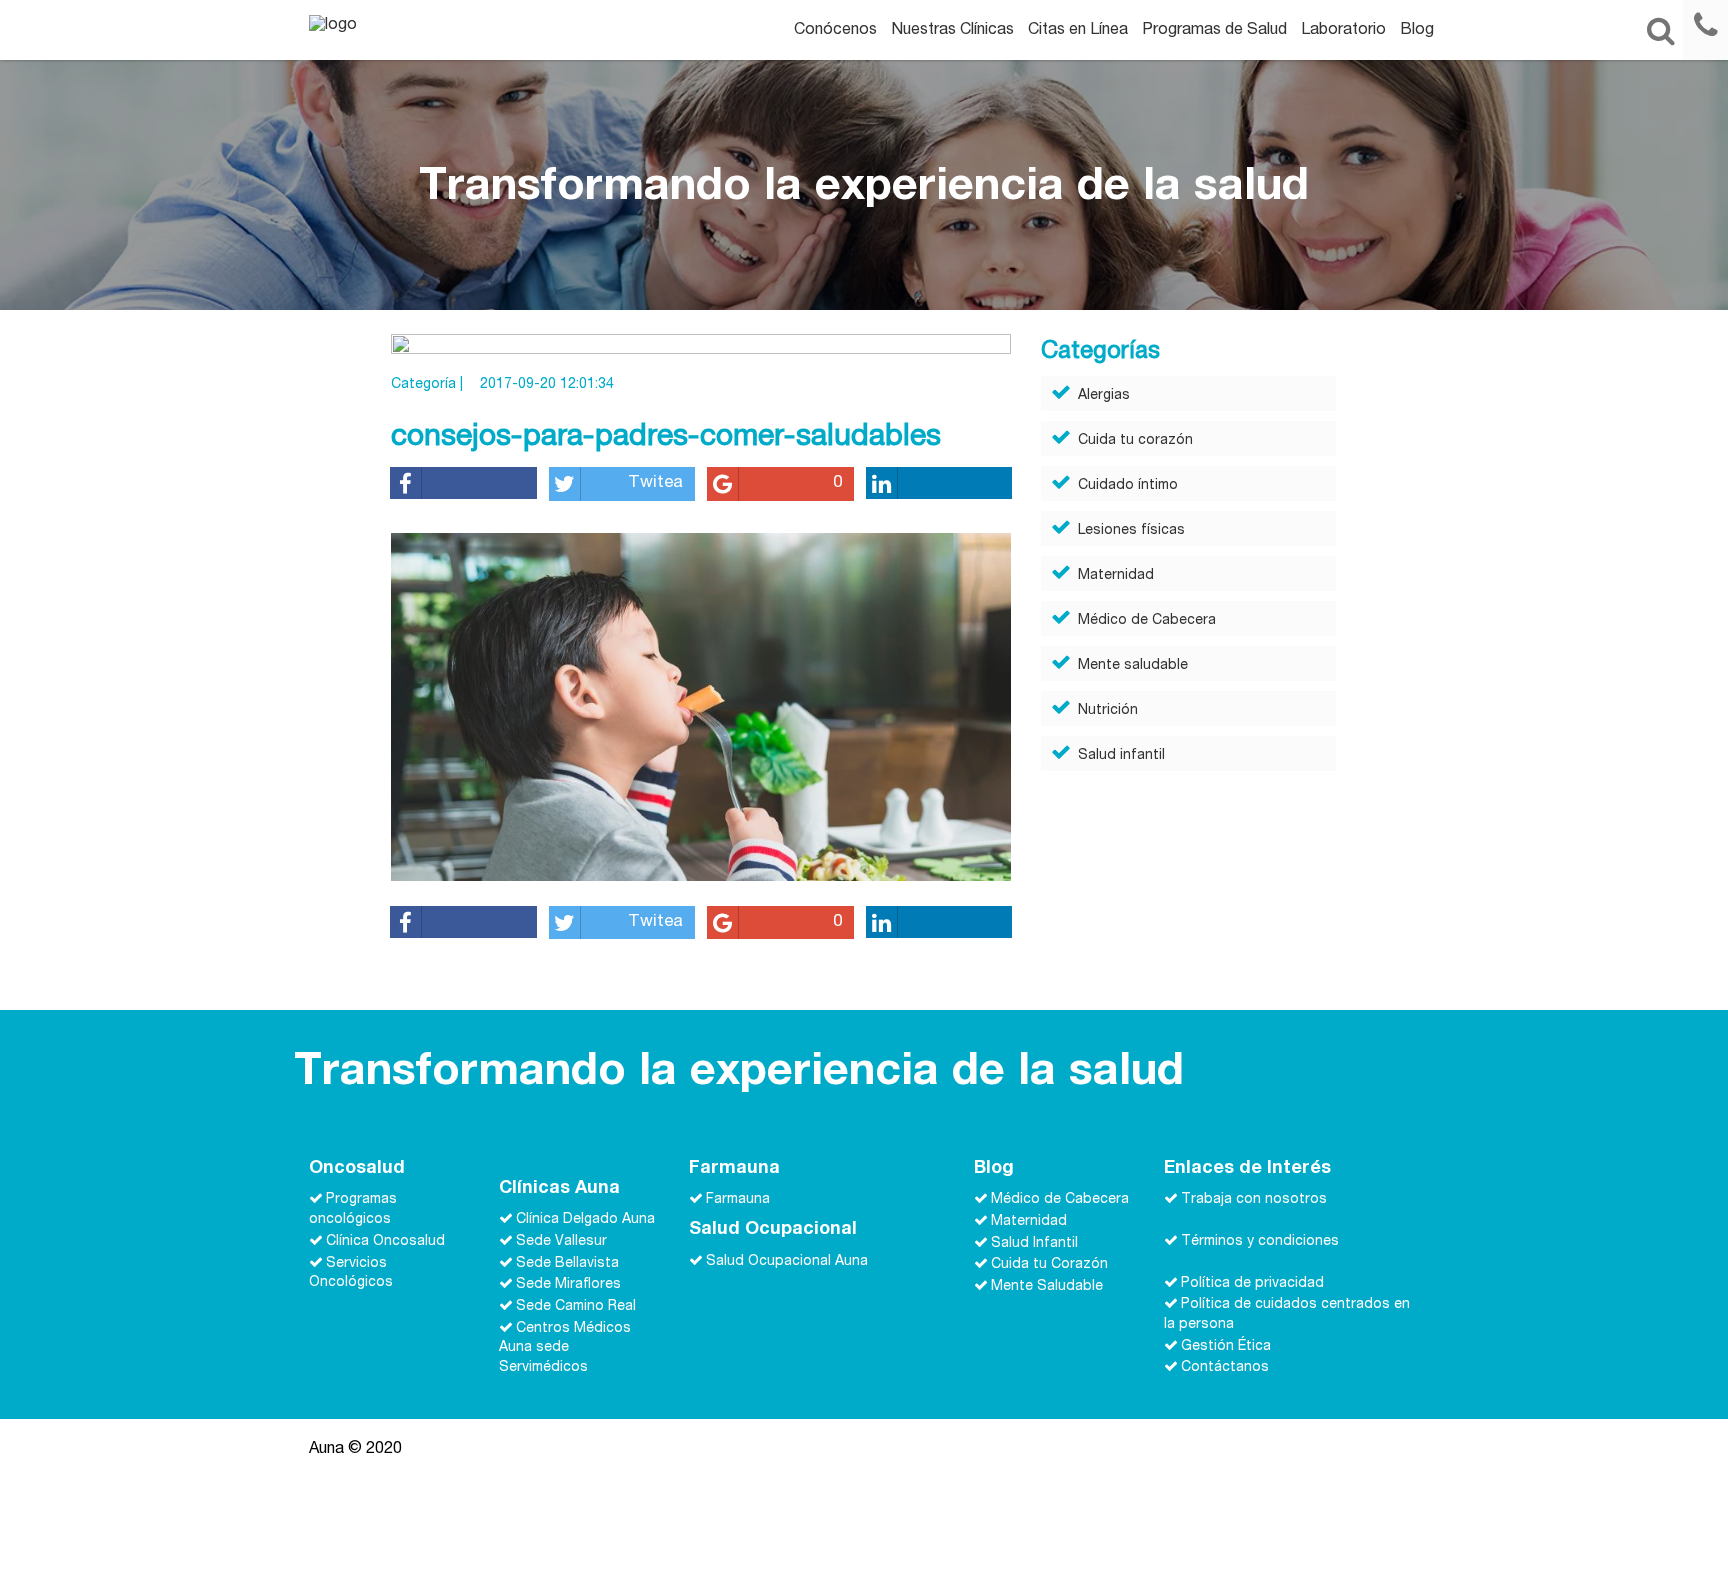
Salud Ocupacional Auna (787, 1262)
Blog (1417, 31)
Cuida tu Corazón (1049, 1265)
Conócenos (835, 31)
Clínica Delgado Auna (585, 1220)
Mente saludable (1133, 666)
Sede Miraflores (568, 1285)
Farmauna (738, 1200)
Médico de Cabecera (1147, 621)
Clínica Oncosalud (385, 1242)
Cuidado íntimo (1128, 486)
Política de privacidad (1252, 1283)
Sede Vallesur (561, 1242)
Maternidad (1116, 576)
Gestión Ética (1226, 1347)
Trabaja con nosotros (1254, 1200)
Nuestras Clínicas (952, 31)
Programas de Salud (1214, 31)
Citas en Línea (1078, 31)
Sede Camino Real (576, 1307)
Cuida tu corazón (1135, 441)
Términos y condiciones (1260, 1242)
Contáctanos (1225, 1368)
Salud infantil (1121, 756)
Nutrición (1108, 711)
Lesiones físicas (1131, 531)
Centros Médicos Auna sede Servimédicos (565, 1348)
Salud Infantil (1034, 1243)
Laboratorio (1343, 31)
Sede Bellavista (567, 1263)
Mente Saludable (1047, 1287)
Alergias (1104, 396)
